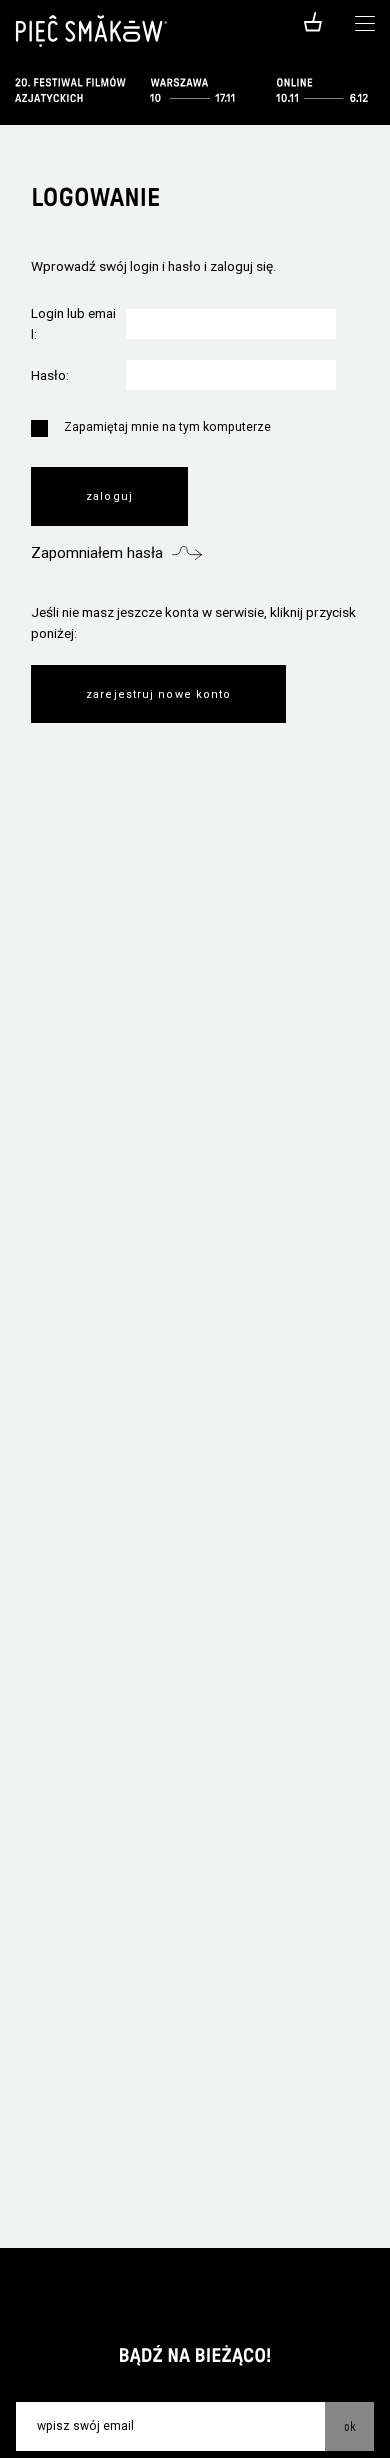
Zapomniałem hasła (97, 553)
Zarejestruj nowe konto (158, 694)
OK (350, 2426)
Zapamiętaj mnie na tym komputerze (167, 427)
